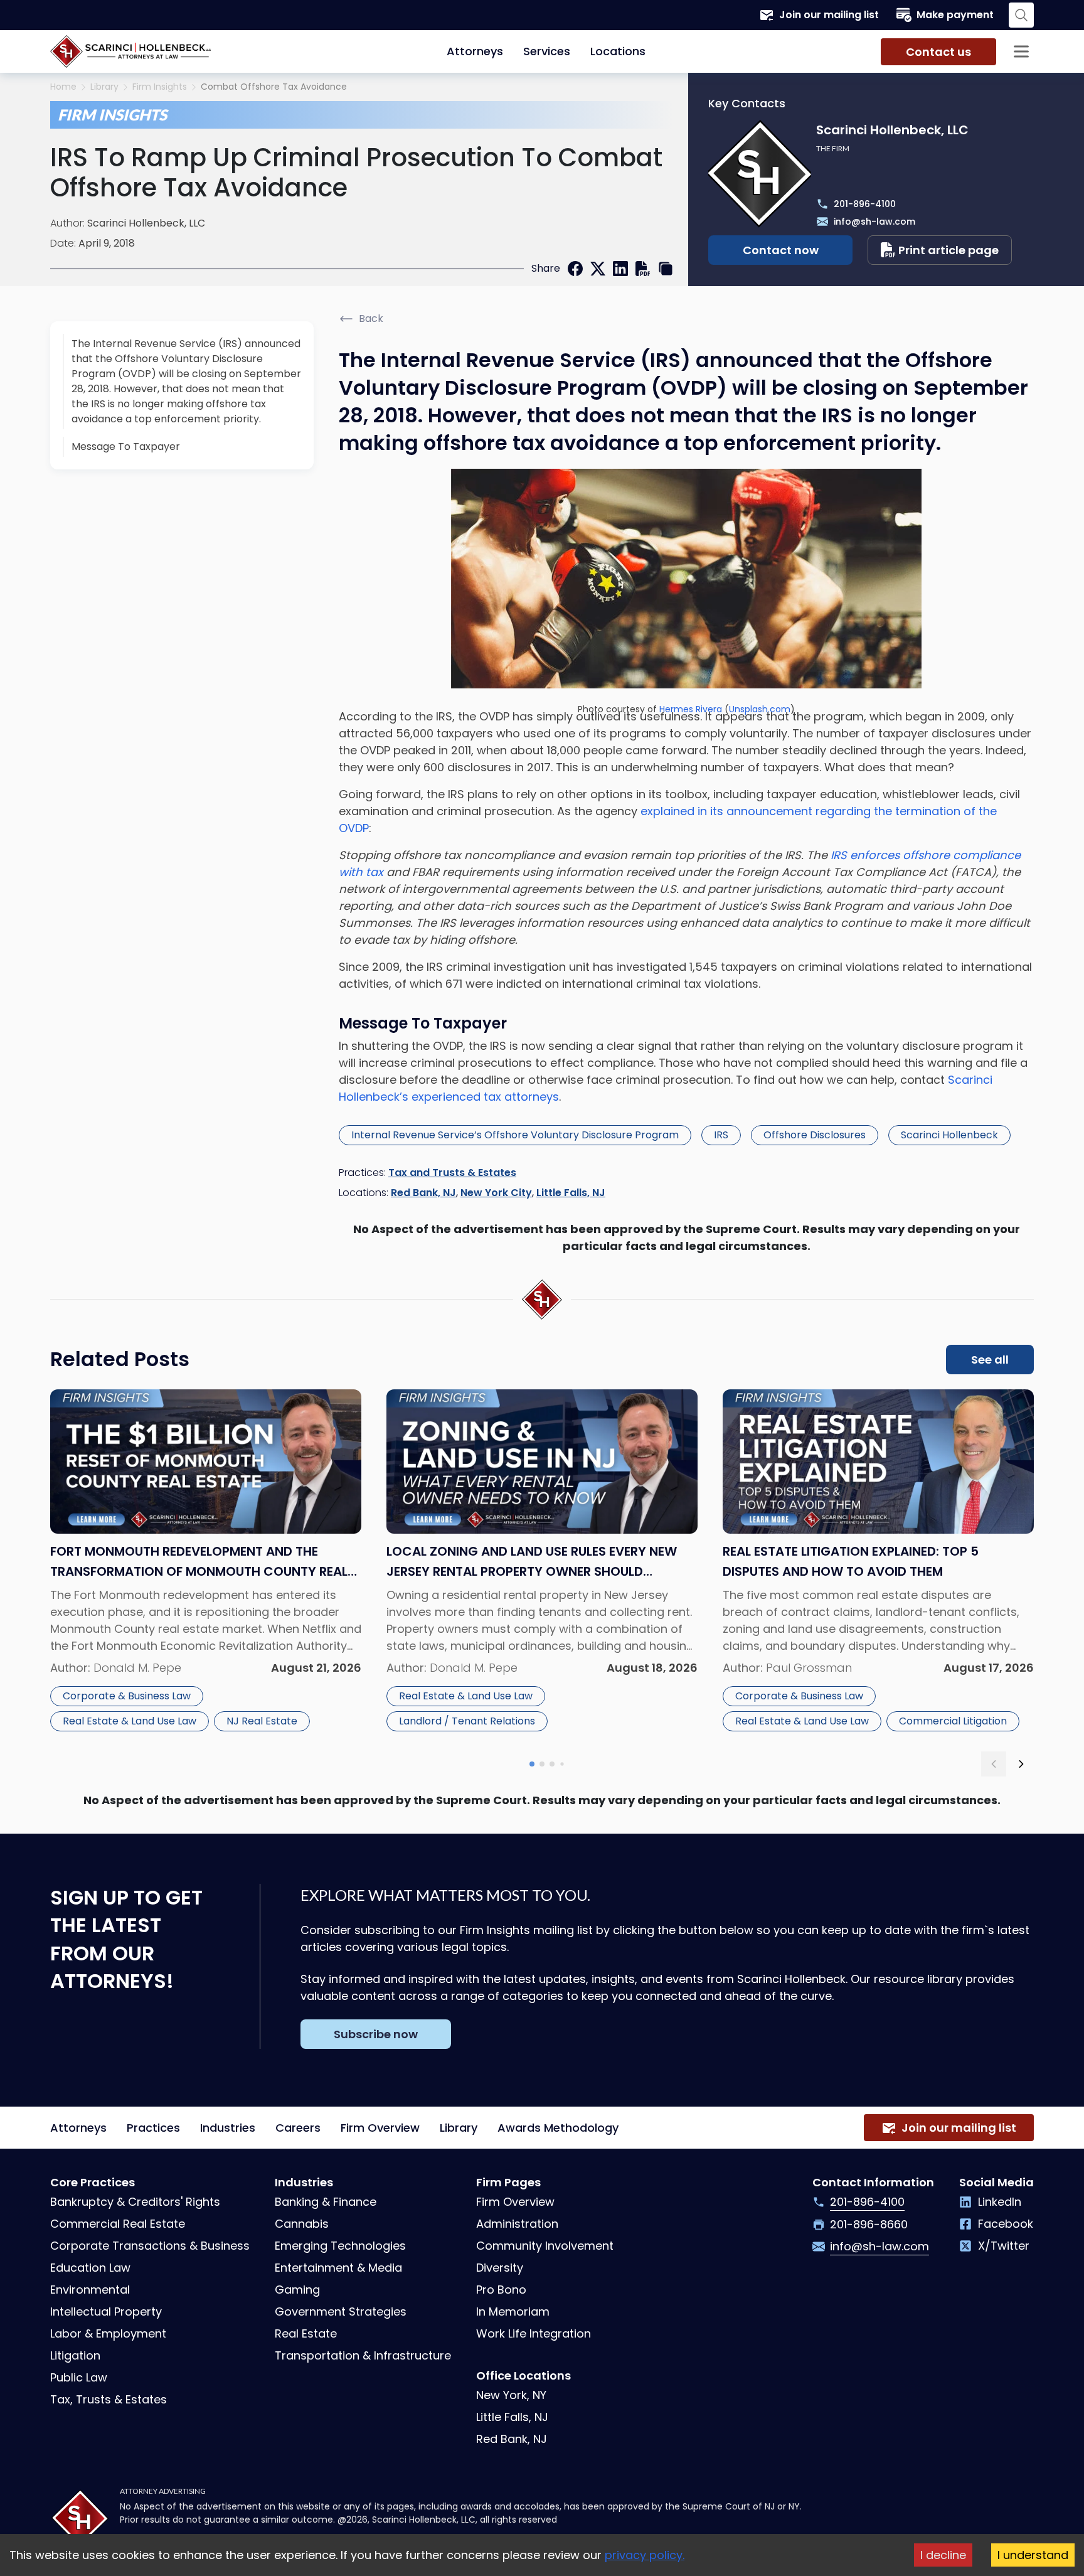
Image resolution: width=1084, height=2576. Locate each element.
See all (990, 1360)
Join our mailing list (829, 15)
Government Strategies (341, 2311)
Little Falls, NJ (571, 1193)
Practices (153, 2128)
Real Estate (306, 2333)
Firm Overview (380, 2128)
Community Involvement (545, 2246)
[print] (643, 269)
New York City (496, 1193)
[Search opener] (1021, 15)
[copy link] (666, 269)
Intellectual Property (106, 2311)
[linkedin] (620, 269)
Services (547, 51)
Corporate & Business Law (127, 1696)
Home (63, 87)
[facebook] (575, 269)
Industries (228, 2128)
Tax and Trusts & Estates (452, 1173)
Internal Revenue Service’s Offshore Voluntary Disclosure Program (515, 1135)
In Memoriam (513, 2311)
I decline (943, 2555)
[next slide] (1021, 1764)
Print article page (948, 250)
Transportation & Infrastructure (363, 2355)
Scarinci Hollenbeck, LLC (146, 223)
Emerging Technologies (340, 2246)
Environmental (90, 2290)
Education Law (90, 2268)
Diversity (500, 2268)
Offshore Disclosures (815, 1135)
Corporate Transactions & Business (150, 2246)
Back (371, 318)
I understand (1033, 2555)
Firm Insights (160, 87)
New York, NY (511, 2395)
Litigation (75, 2355)
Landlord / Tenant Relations (467, 1721)
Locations (618, 51)
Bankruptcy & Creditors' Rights (135, 2202)
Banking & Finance (326, 2202)
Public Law (79, 2377)
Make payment (955, 15)
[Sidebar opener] (1021, 51)
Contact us (938, 52)
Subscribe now (376, 2034)
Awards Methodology (558, 2128)
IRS (721, 1135)
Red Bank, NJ (423, 1193)
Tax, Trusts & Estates (109, 2399)
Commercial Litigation (953, 1721)
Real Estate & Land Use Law (130, 1721)
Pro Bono (501, 2290)
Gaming (297, 2290)
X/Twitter (1004, 2246)
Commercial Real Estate (118, 2224)
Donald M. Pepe (137, 1668)
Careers (298, 2128)
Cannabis (302, 2224)
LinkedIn (1000, 2202)
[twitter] (598, 269)
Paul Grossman (809, 1668)
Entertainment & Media (338, 2268)
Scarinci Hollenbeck (949, 1135)
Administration (517, 2224)
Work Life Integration (534, 2333)
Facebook (1006, 2224)
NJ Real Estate (262, 1721)
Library (104, 87)
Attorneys (475, 51)
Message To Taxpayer (126, 446)
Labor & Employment (108, 2333)
